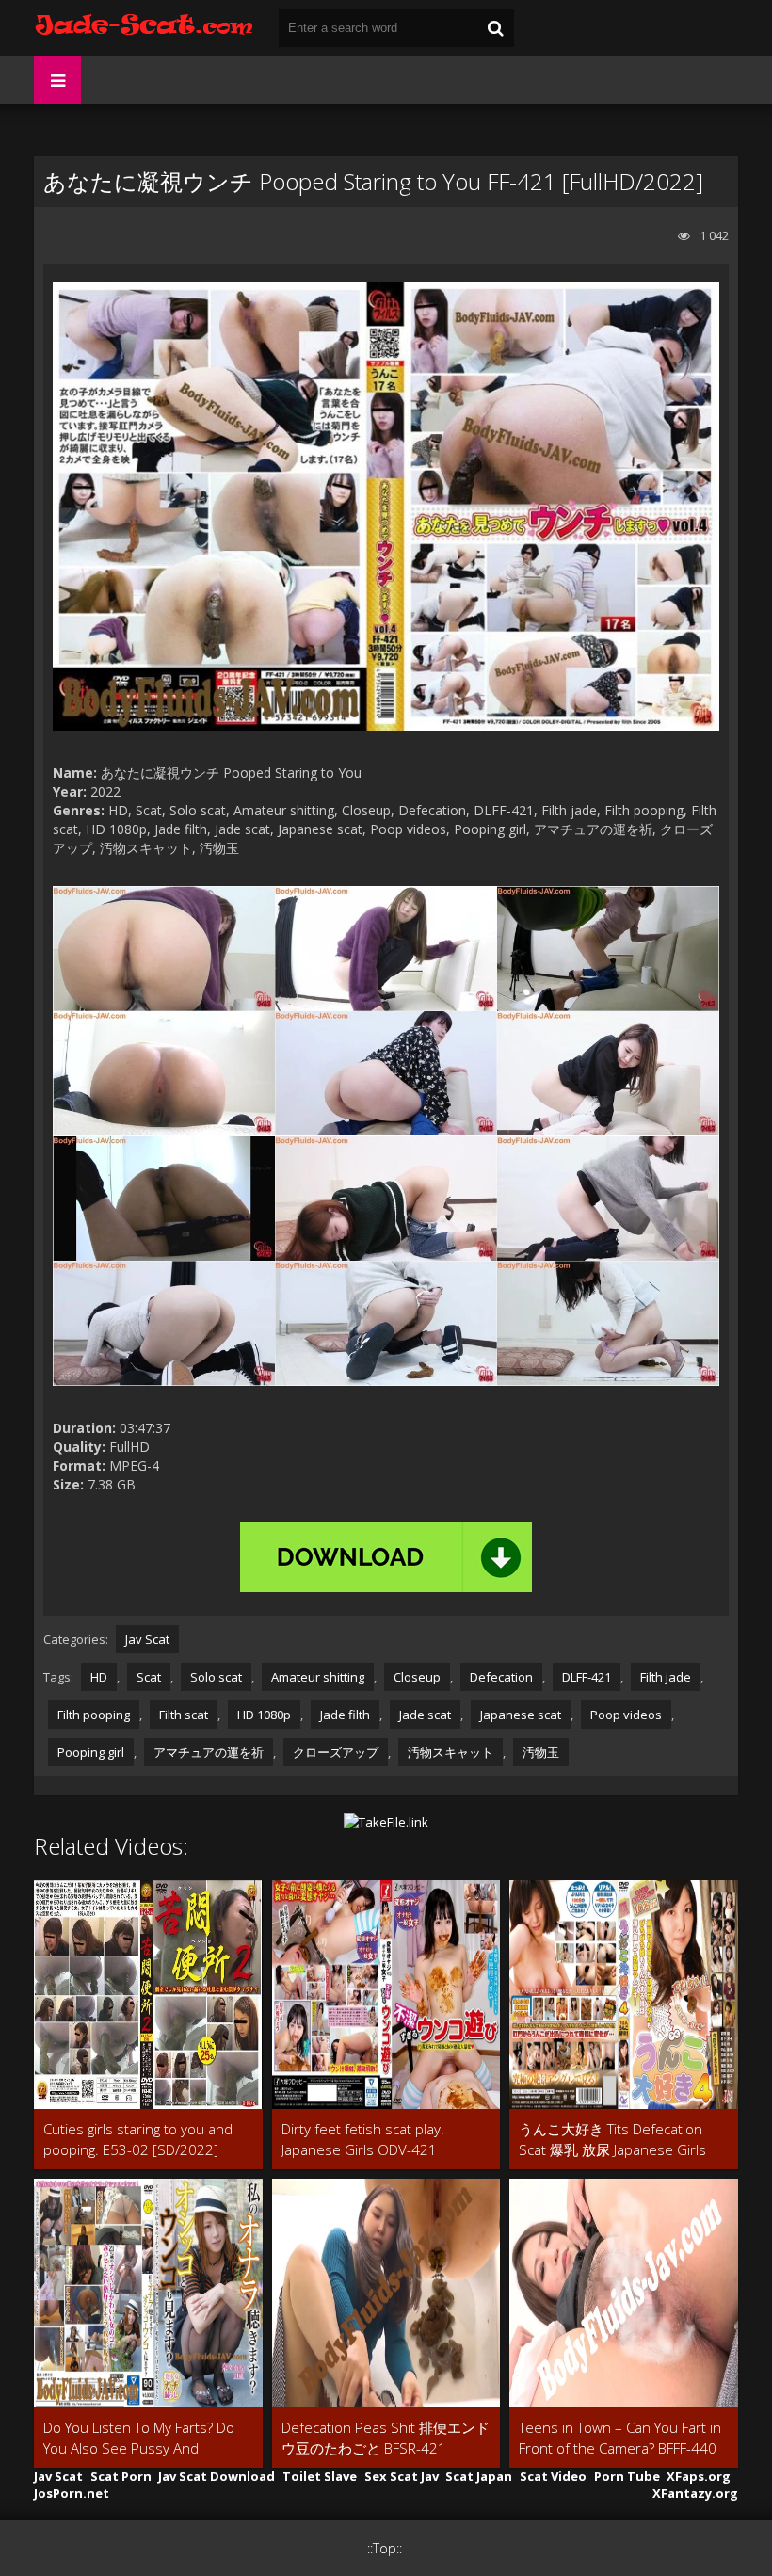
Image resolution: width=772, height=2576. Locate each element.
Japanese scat (521, 1715)
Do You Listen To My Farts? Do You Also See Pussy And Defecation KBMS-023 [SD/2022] (148, 2438)
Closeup (417, 1677)
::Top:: (385, 2548)
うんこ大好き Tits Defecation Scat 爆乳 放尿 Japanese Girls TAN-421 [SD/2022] (612, 2140)
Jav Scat (147, 1639)
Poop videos (626, 1715)
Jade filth (345, 1715)
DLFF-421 (587, 1677)
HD (99, 1677)
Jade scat (425, 1715)
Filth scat (184, 1715)
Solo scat (216, 1677)
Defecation (501, 1677)
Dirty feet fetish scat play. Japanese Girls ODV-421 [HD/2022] (363, 2140)
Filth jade (666, 1677)
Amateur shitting (318, 1677)
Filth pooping (94, 1715)
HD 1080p (264, 1715)
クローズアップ (336, 1752)
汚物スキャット (450, 1752)
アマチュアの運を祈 (209, 1752)
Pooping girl (91, 1752)
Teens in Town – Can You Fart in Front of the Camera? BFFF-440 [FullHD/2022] (620, 2438)
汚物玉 (541, 1752)
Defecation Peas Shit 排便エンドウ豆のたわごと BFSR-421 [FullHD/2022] (386, 2438)
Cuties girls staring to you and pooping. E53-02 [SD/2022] (138, 2139)
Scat (149, 1677)
